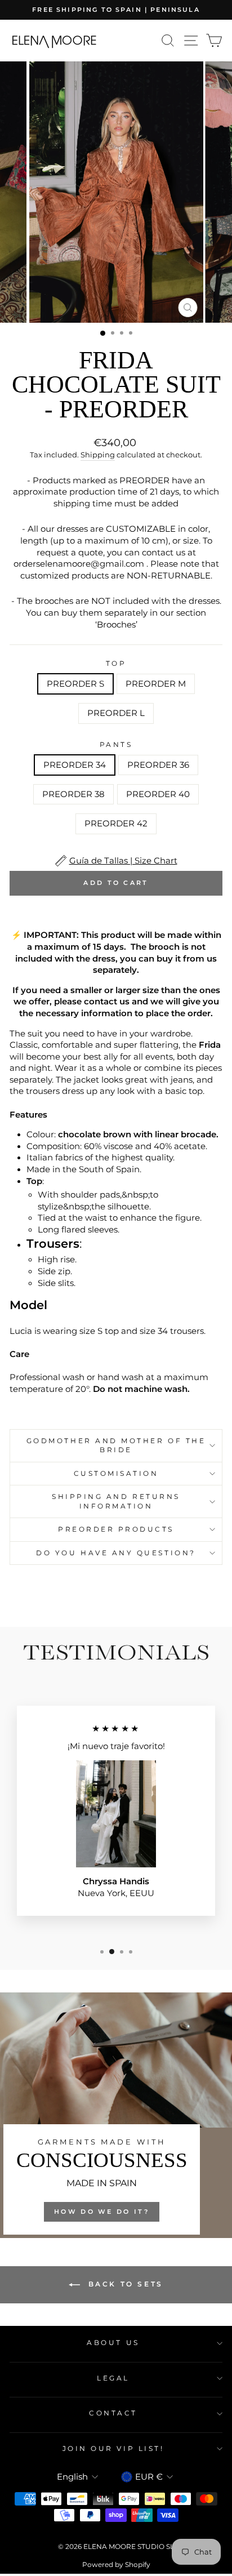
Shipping (98, 455)
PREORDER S (75, 684)
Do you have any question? (116, 1553)
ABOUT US (113, 2343)
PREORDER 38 (73, 794)
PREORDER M (156, 684)
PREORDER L (116, 713)
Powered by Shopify (116, 2564)
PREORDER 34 (75, 765)
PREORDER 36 (158, 765)
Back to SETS (124, 2284)
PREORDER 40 (158, 794)
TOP (116, 664)
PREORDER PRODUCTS (116, 1529)
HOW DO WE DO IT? (102, 2212)
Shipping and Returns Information (116, 1501)
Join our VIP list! (113, 2449)
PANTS (116, 745)
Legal (113, 2378)
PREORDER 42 (116, 824)
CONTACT (113, 2413)
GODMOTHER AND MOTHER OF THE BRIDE (116, 1445)
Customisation (116, 1474)
